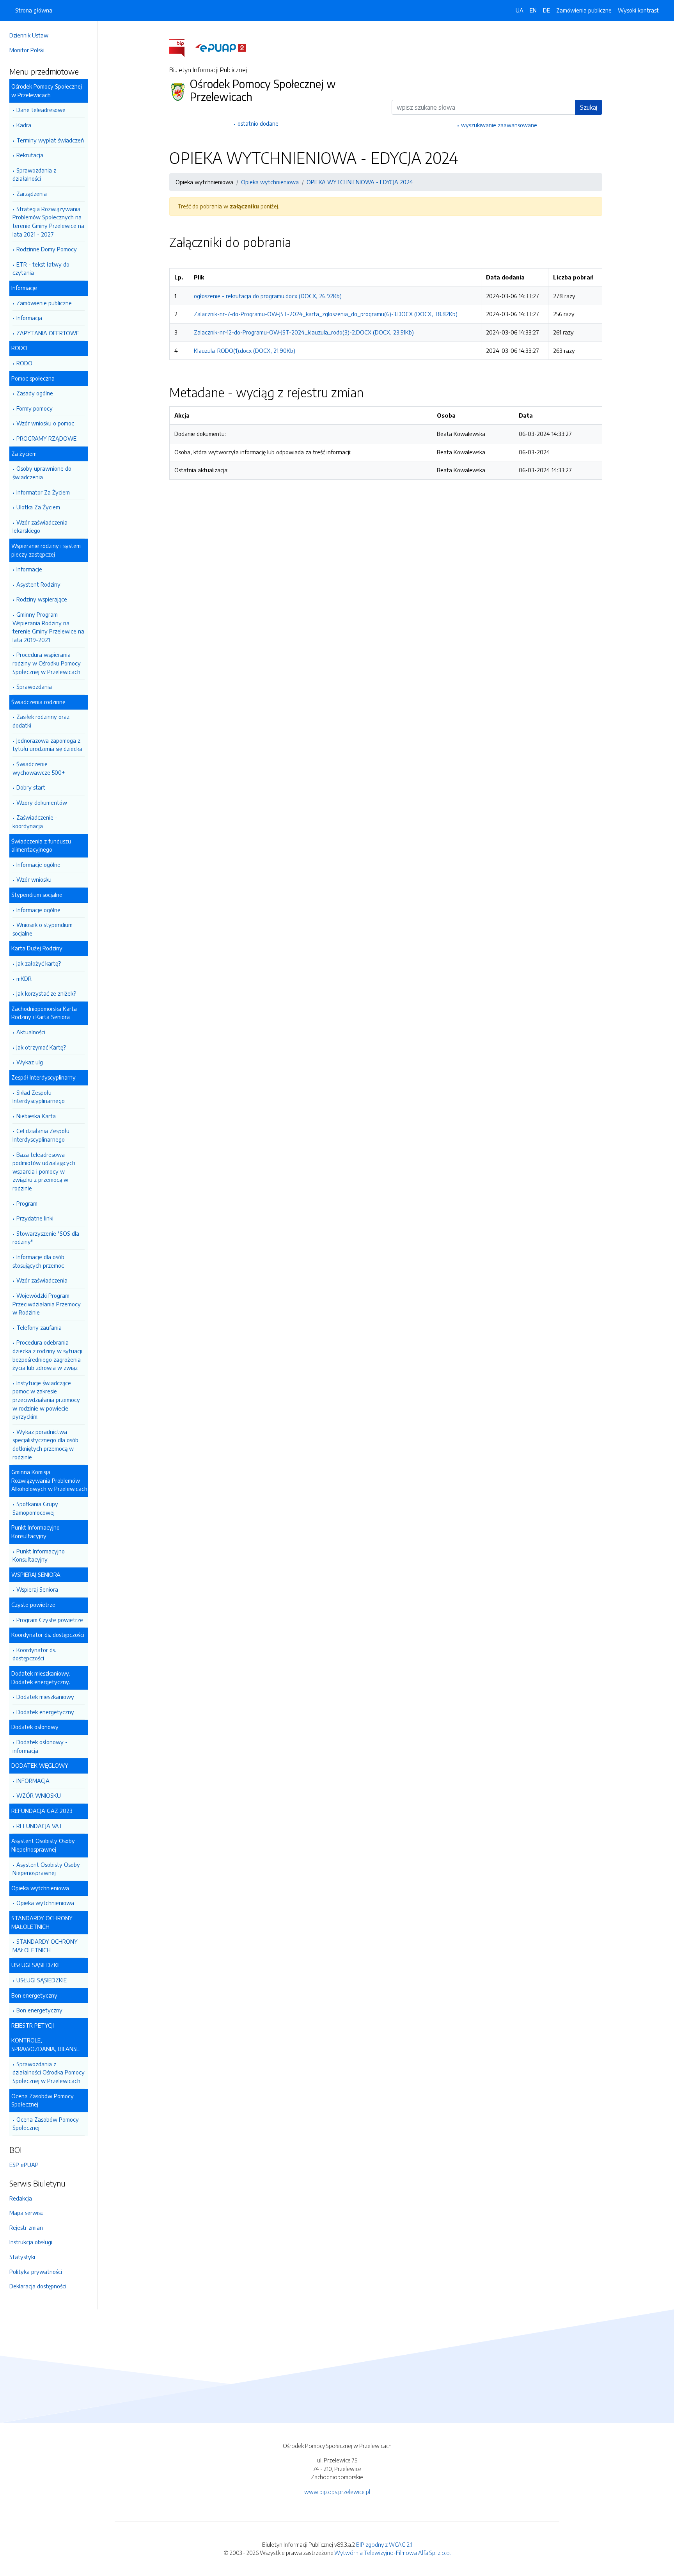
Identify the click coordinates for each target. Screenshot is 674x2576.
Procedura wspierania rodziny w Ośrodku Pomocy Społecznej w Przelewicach (47, 663)
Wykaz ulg (30, 1062)
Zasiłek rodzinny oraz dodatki (41, 721)
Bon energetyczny (39, 2010)
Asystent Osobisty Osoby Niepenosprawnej (46, 1869)
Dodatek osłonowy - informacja (40, 1746)
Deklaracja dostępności (38, 2286)
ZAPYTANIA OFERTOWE (48, 333)
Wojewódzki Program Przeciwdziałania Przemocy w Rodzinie (47, 1304)
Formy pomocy (35, 408)
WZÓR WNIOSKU (39, 1795)
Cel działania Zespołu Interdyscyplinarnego (41, 1135)
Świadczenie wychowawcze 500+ (39, 768)
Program (27, 1203)
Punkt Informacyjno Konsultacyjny (39, 1555)
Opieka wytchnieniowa (45, 1903)
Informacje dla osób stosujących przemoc (38, 1261)
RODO (24, 363)
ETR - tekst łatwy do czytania (41, 269)
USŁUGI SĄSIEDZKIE (42, 1980)
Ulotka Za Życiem (38, 507)
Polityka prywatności (36, 2272)
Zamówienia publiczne (584, 10)
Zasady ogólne (35, 393)
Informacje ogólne (38, 865)
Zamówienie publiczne (44, 303)
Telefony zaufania (39, 1327)
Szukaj (589, 107)
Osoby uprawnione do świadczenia (42, 473)
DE (546, 10)
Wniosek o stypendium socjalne (43, 929)
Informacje (29, 569)
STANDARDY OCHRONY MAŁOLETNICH (45, 1946)
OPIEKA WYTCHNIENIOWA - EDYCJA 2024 (360, 182)
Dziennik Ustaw (29, 35)
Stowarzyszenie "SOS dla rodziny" (46, 1238)
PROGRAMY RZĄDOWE (46, 438)
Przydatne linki (35, 1218)
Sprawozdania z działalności (34, 174)
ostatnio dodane (258, 123)
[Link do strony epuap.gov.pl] (221, 47)
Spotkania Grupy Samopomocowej (35, 1508)
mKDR (24, 978)
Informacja (29, 318)
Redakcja (21, 2198)
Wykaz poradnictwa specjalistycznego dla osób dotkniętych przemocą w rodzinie (45, 1444)
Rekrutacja (30, 155)
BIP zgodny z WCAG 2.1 (384, 2544)
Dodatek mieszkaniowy (45, 1697)
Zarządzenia (32, 194)
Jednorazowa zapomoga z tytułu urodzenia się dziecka (47, 745)
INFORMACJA (33, 1781)
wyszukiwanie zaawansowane (499, 125)
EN (533, 10)
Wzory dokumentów (42, 802)
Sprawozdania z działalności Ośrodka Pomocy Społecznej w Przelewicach (49, 2072)
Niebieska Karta (36, 1116)
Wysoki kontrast (638, 10)
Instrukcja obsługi (31, 2242)
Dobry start (31, 787)
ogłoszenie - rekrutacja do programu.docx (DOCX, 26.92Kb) (268, 296)
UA (520, 10)
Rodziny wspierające (42, 599)
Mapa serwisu (27, 2213)
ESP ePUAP (24, 2165)
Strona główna (34, 10)
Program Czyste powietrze (50, 1620)
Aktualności (31, 1032)
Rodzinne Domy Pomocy (47, 249)
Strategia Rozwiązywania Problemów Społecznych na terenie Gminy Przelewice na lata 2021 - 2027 (48, 221)
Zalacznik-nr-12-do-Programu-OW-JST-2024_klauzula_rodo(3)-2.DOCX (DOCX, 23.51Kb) (304, 332)
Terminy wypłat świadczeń (50, 140)
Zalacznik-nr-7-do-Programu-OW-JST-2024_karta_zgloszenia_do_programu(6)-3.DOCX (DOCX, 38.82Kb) (326, 314)
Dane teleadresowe (41, 110)
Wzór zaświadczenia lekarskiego (40, 527)
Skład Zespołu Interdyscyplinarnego (39, 1097)
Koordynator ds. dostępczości (34, 1654)
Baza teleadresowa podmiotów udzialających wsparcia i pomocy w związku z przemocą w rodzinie (44, 1171)
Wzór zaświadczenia (42, 1280)
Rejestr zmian (26, 2227)
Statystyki (22, 2257)
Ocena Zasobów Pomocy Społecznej (46, 2124)
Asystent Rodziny (38, 584)
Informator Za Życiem (43, 492)
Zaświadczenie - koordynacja (35, 822)
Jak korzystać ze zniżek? (46, 993)
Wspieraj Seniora (37, 1589)
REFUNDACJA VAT (39, 1826)
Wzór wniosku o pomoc (45, 423)
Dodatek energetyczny (45, 1712)
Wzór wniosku (34, 879)
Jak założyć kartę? (39, 963)
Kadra (24, 125)
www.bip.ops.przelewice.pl (337, 2492)
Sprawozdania (34, 687)
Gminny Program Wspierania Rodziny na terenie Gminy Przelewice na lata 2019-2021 (48, 627)
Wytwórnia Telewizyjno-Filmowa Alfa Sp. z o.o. (393, 2553)
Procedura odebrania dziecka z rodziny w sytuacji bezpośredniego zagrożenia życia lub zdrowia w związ (47, 1355)
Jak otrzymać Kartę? (41, 1047)
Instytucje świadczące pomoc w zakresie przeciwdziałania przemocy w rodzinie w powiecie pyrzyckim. (46, 1400)
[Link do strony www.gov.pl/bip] (182, 47)
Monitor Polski (27, 50)
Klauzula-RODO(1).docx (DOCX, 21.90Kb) (245, 350)
